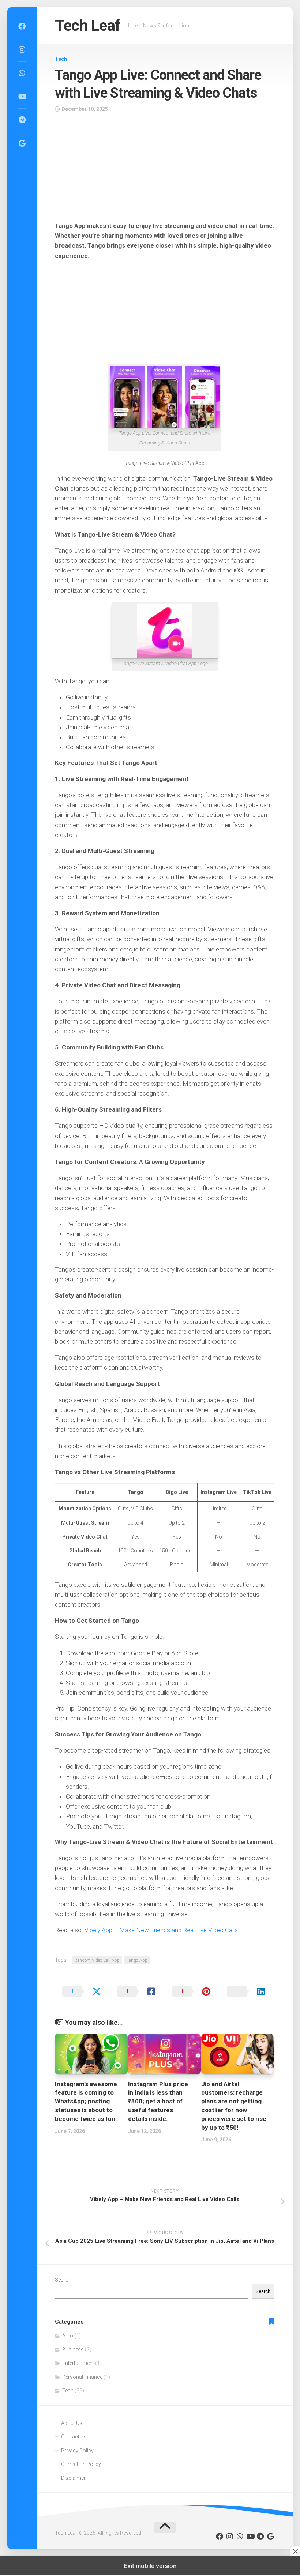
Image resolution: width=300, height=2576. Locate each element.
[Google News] (22, 143)
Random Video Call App (97, 1960)
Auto (68, 2336)
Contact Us (74, 2437)
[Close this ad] (295, 2551)
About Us (72, 2423)
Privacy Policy (77, 2451)
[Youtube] (22, 97)
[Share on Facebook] (137, 1991)
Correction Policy (81, 2464)
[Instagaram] (22, 50)
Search (63, 2280)
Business (73, 2350)
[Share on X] (82, 1991)
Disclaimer (73, 2478)
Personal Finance (82, 2377)
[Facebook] (22, 26)
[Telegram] (22, 120)
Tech (61, 59)
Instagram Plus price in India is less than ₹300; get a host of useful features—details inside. (158, 2101)
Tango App (137, 1960)
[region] (165, 169)
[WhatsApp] (22, 73)
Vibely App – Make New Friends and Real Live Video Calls (161, 1930)
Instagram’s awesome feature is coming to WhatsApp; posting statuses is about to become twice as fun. (86, 2101)
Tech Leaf (88, 25)
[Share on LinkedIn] (247, 1991)
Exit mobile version (150, 2566)
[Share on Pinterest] (192, 1991)
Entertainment (78, 2363)
